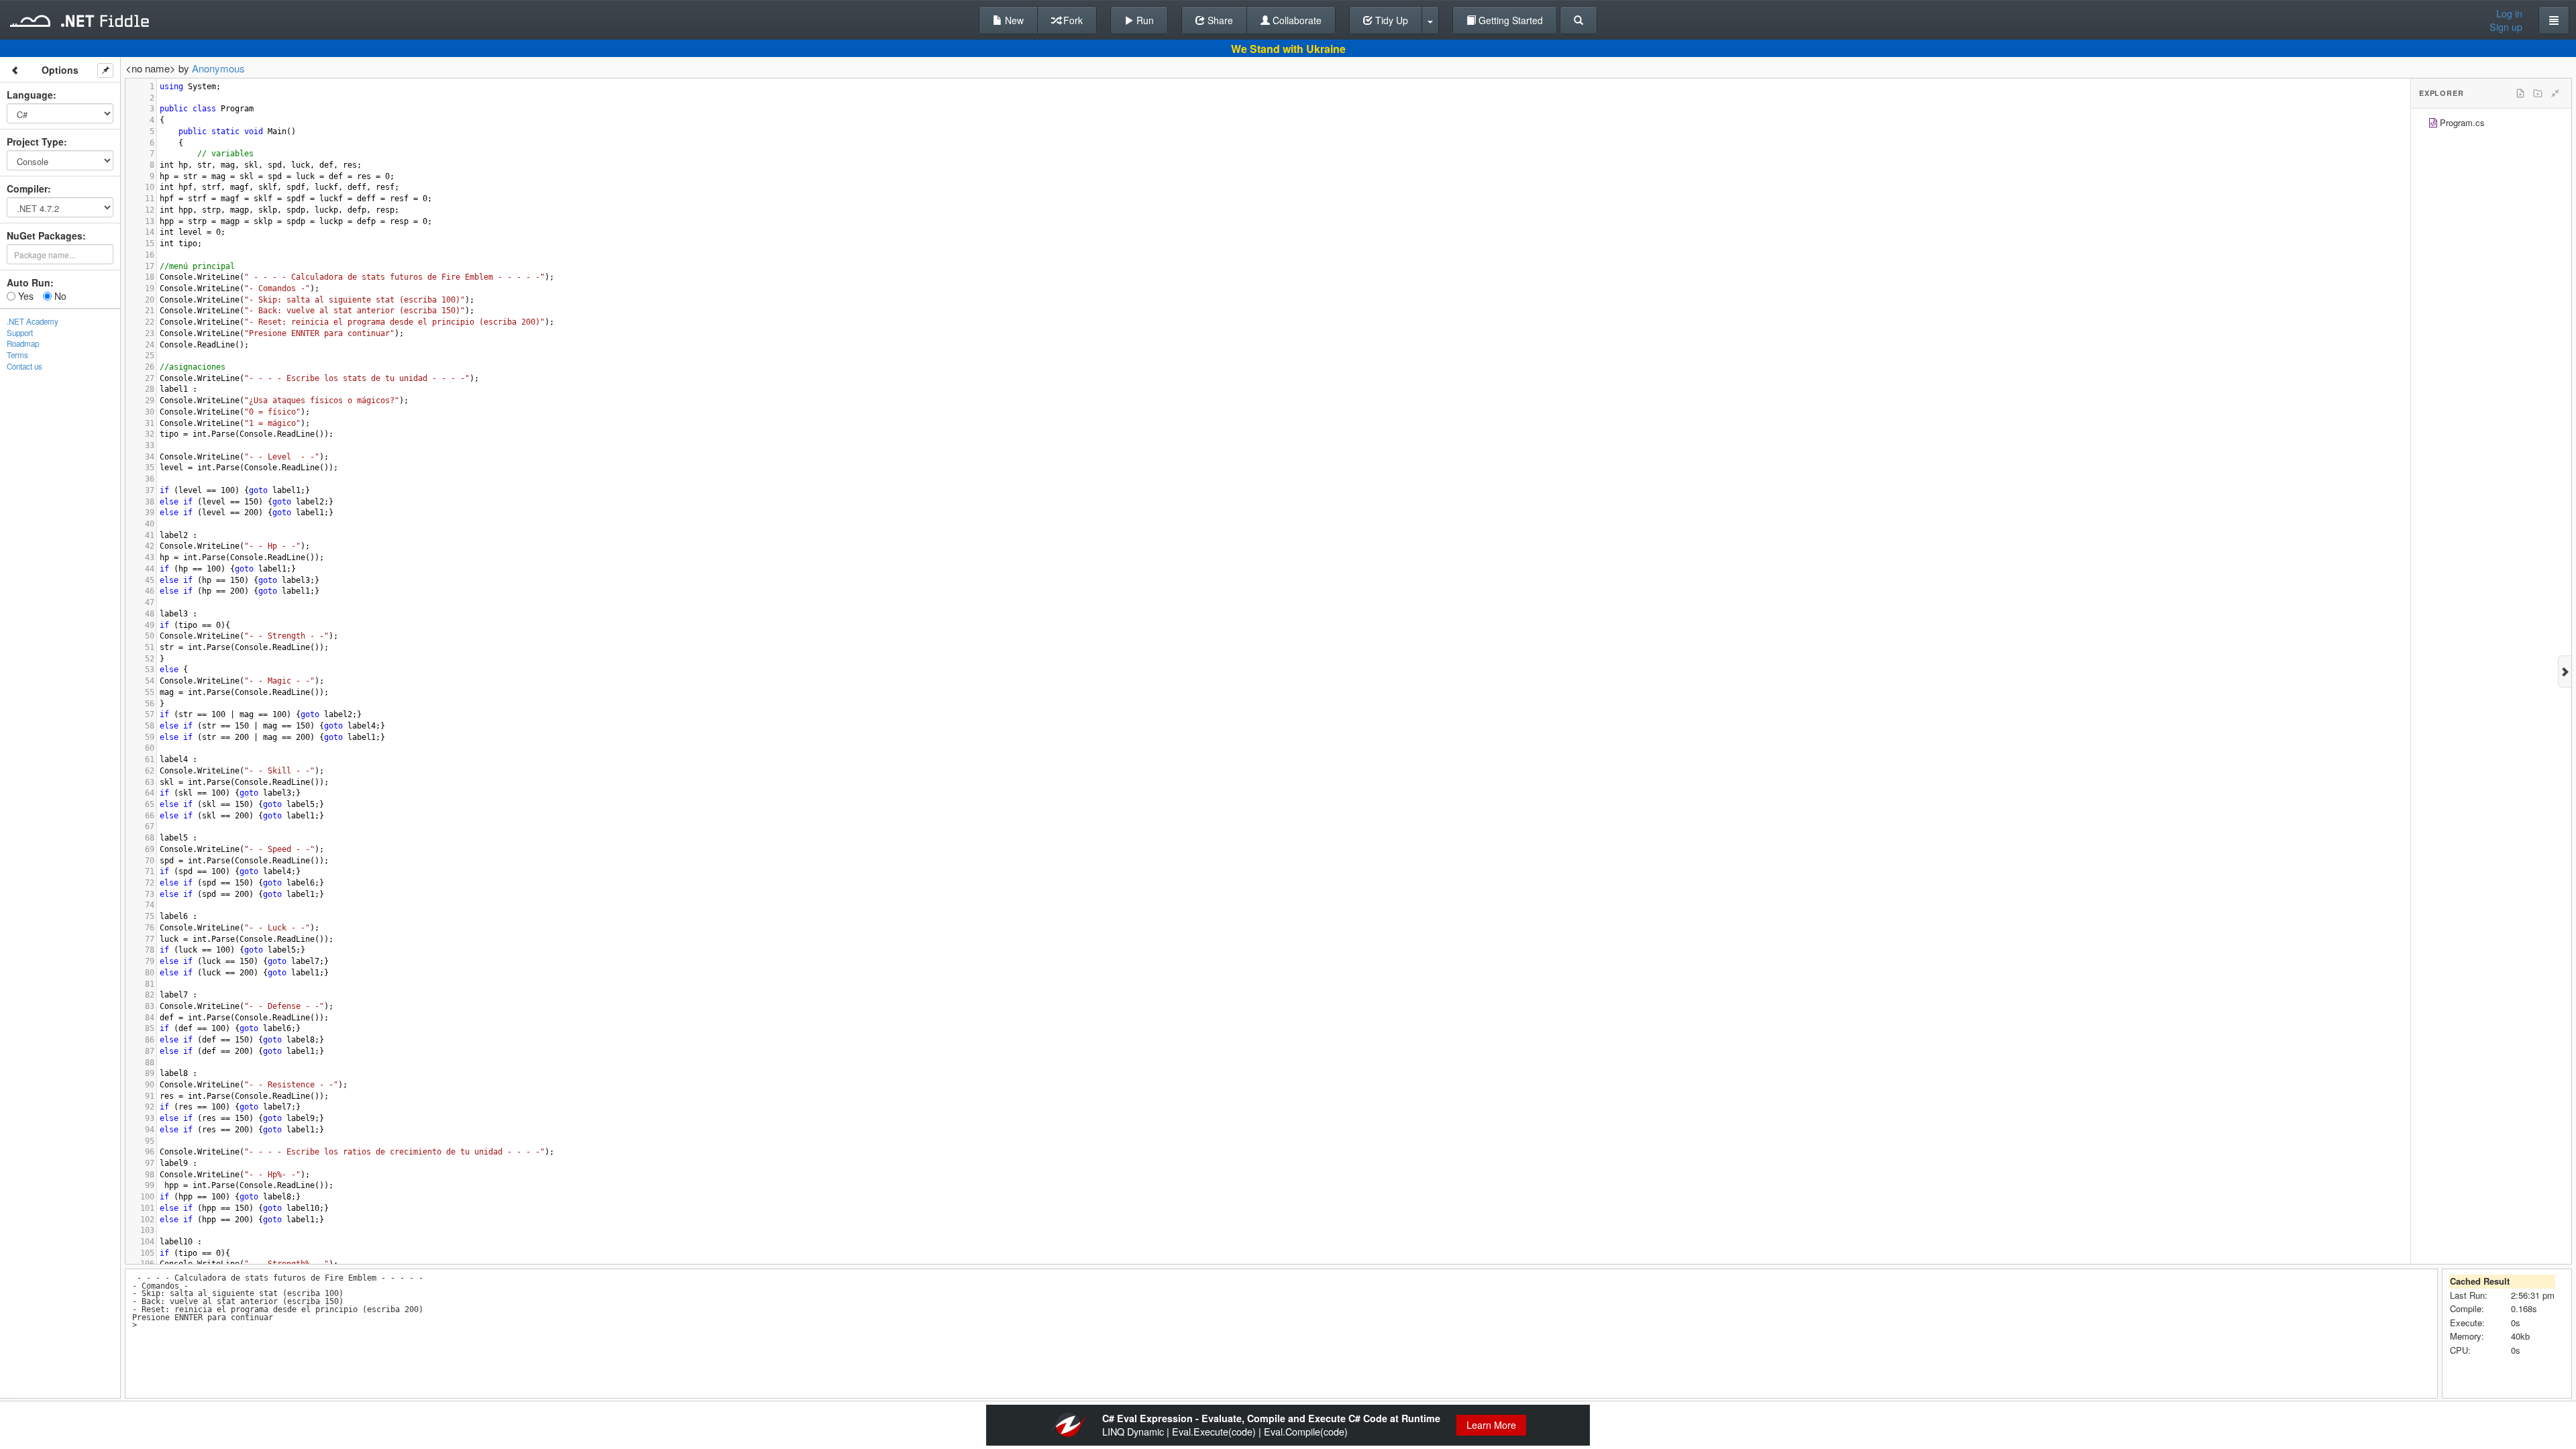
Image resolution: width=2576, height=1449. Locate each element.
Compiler (27, 189)
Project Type (35, 142)
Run (1144, 20)
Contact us (24, 366)
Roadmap (23, 343)
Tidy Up (1390, 20)
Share (1219, 20)
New (1013, 20)
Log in (2509, 13)
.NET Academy (33, 321)
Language (30, 95)
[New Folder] (2538, 93)
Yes (24, 296)
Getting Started (1509, 20)
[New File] (2520, 93)
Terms (17, 355)
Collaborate (1296, 20)
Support (20, 333)
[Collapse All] (2555, 93)
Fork (1072, 20)
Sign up (2506, 27)
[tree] (2491, 124)
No (59, 296)
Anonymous (218, 68)
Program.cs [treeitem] (2462, 122)
